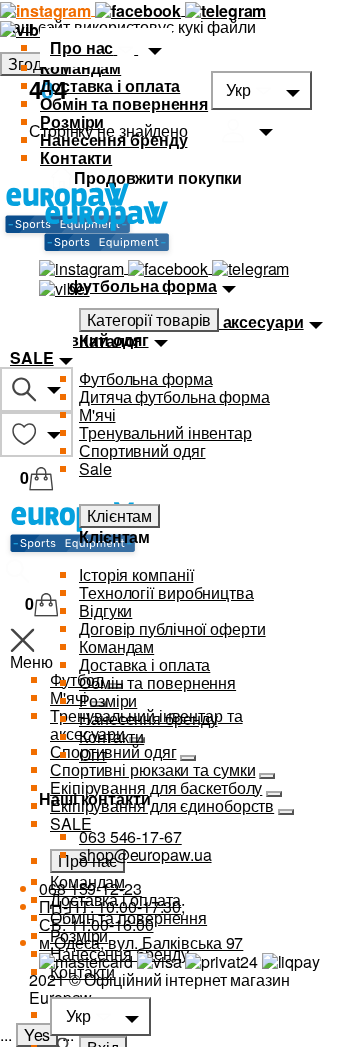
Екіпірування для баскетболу (156, 787)
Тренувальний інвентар (165, 432)
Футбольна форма (146, 378)
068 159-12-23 (90, 888)
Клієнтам (119, 515)
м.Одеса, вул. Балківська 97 (141, 942)
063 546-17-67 (130, 836)
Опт (93, 754)
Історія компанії (136, 574)
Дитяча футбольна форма (174, 396)
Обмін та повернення (124, 103)
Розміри (72, 121)
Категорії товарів (149, 319)
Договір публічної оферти (172, 628)
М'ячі (97, 414)
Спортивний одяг (142, 450)
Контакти (76, 157)
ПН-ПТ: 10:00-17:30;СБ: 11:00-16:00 (112, 915)
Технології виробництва (166, 592)
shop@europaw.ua (145, 854)
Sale (95, 468)
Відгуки (105, 610)
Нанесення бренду (113, 139)
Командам (80, 67)
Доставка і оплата (110, 85)
